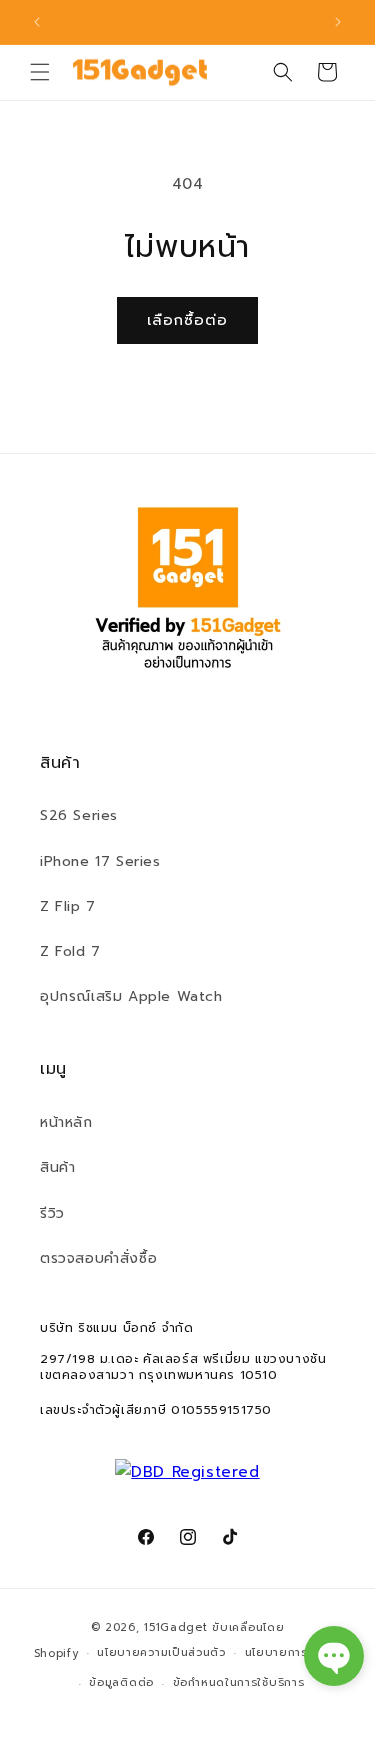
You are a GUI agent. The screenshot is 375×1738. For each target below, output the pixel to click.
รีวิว (52, 1213)
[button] (40, 72)
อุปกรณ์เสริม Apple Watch (131, 996)
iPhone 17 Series (100, 861)
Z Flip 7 (68, 906)
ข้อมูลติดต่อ (121, 1682)
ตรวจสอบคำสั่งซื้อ (98, 1258)
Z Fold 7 (70, 951)
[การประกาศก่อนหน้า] (37, 22)
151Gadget (175, 1627)
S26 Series (79, 815)
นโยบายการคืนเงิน (293, 1652)
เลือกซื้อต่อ (187, 320)
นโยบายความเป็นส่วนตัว (161, 1652)
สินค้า (57, 1167)
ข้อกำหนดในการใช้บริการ (239, 1682)
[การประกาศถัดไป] (338, 22)
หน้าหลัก (66, 1122)
